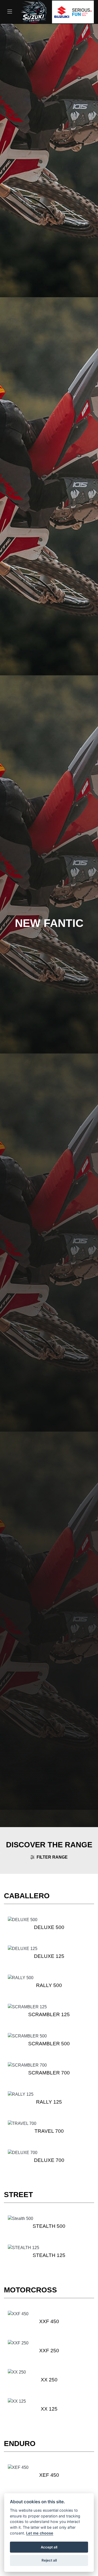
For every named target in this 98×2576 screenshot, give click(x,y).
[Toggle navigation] (10, 12)
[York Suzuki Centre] (34, 11)
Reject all (49, 2560)
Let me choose (40, 2533)
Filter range (52, 1857)
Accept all (49, 2547)
